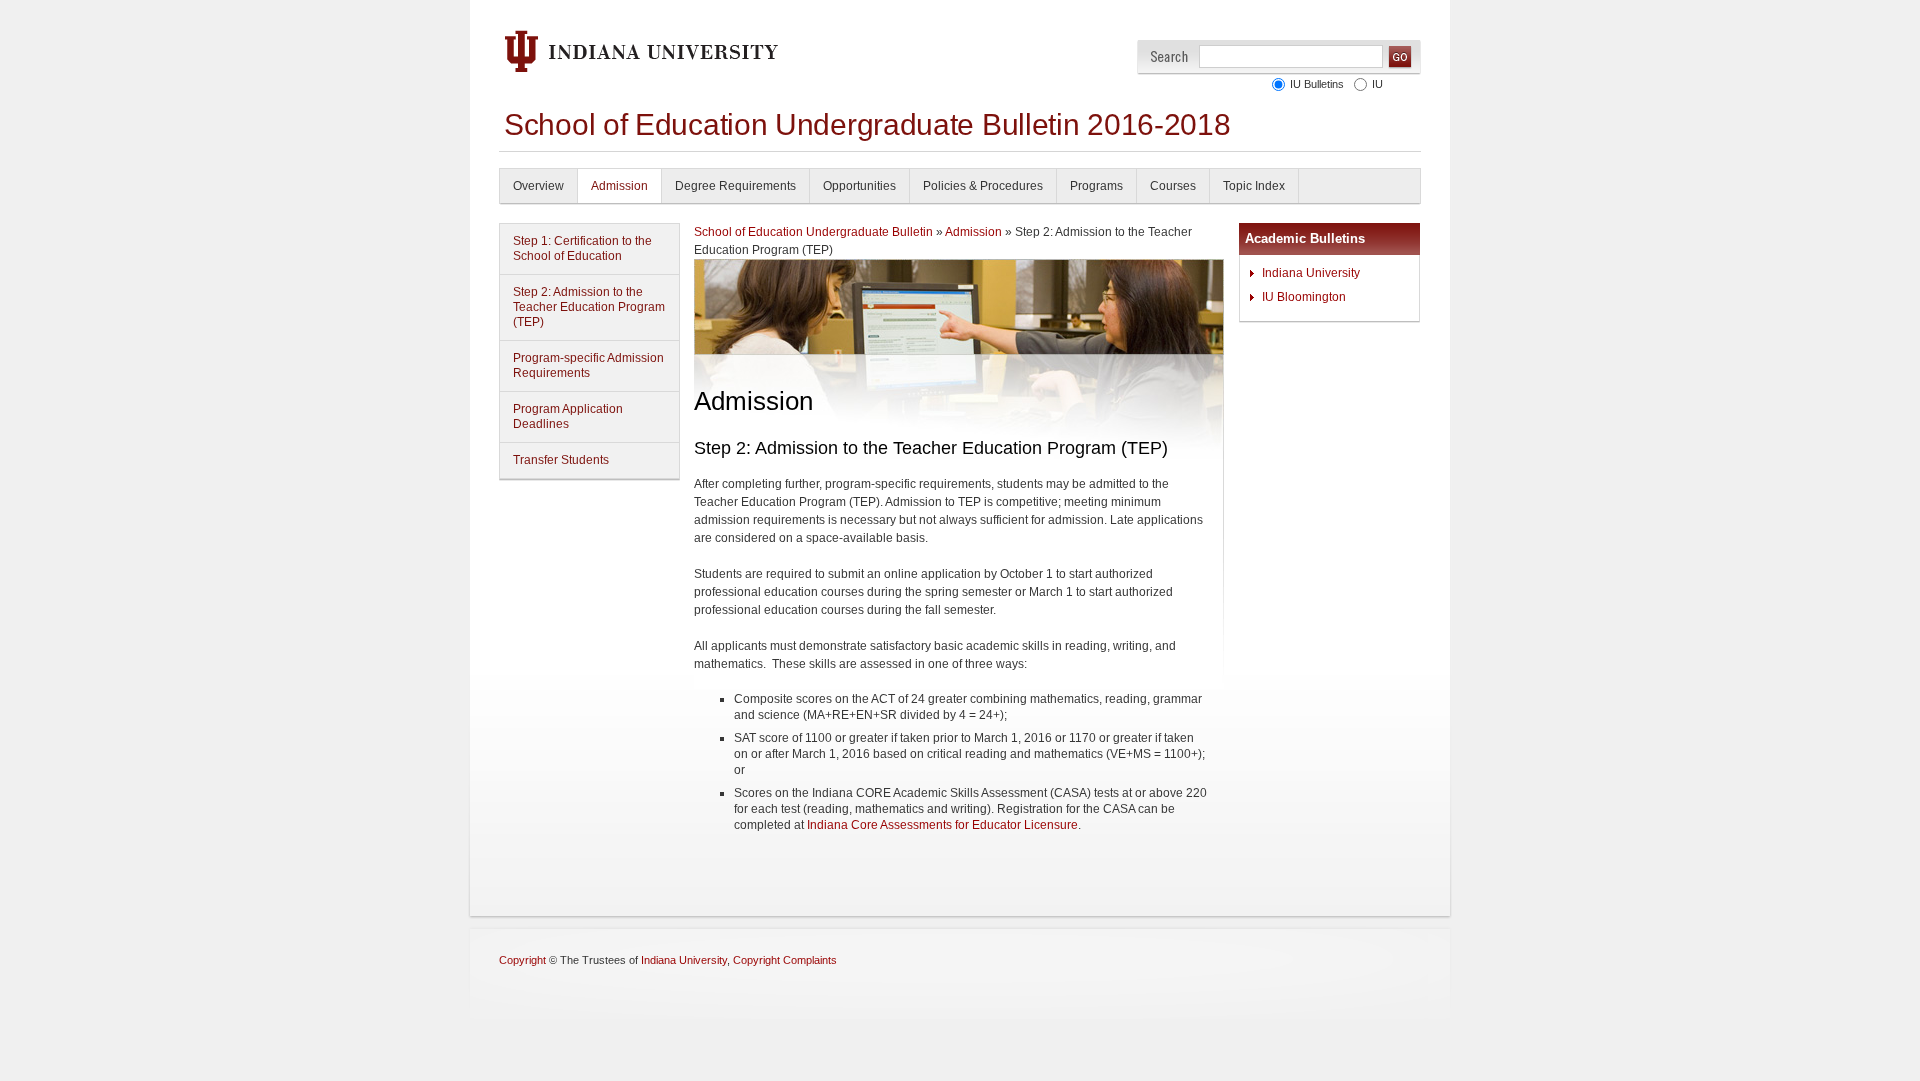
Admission (619, 186)
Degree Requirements (735, 186)
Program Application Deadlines (568, 416)
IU (1377, 84)
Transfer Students (561, 460)
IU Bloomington (1304, 297)
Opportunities (859, 186)
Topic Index (1254, 186)
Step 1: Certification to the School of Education (582, 248)
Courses (1173, 186)
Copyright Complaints (785, 960)
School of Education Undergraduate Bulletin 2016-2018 (867, 124)
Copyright (522, 960)
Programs (1096, 186)
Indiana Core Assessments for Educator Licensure (942, 825)
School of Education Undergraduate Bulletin (813, 232)
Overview (538, 186)
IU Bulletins (1317, 84)
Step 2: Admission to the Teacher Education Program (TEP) (589, 307)
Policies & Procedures (983, 186)
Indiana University (1311, 273)
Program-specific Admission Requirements (588, 365)
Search (1169, 56)
